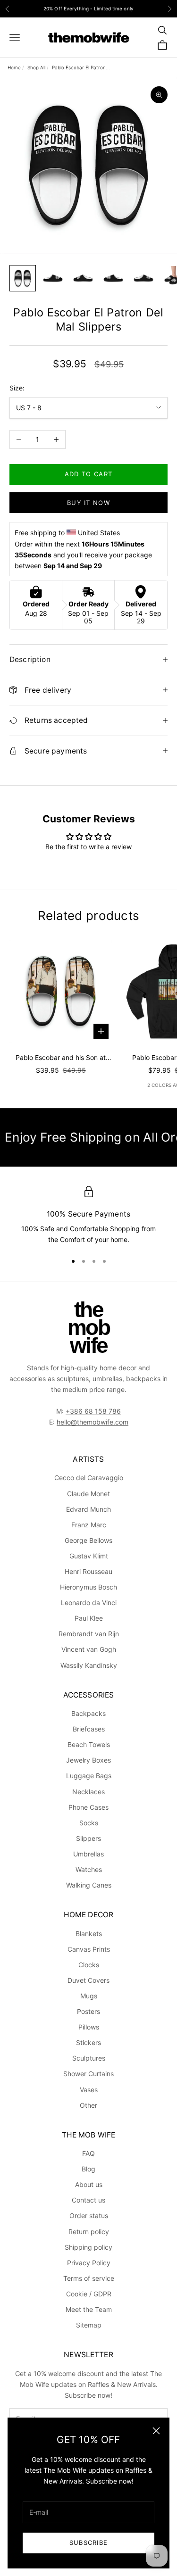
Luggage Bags (89, 1776)
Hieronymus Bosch (88, 1587)
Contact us (88, 2200)
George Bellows (88, 1540)
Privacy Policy (89, 2263)
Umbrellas (88, 1854)
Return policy (89, 2232)
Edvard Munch (88, 1509)
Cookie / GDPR (89, 2294)
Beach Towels (89, 1744)
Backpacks (88, 1713)
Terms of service (89, 2278)
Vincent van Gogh (89, 1649)
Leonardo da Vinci (89, 1603)
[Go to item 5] (143, 278)
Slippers (88, 1838)
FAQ (88, 2153)
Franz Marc (89, 1525)
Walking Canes (89, 1885)
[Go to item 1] (23, 278)
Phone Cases (88, 1807)
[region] (88, 1216)
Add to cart (88, 474)
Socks (89, 1823)
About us (89, 2184)
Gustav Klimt (89, 1556)
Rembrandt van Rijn (89, 1634)
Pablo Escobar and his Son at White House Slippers (61, 1058)
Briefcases (89, 1729)
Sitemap (89, 2325)
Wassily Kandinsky (89, 1665)
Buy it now (88, 503)
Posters (88, 2011)
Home (14, 67)
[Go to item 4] (113, 278)
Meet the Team (89, 2309)
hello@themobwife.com (93, 1422)
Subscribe (89, 2543)
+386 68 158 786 (93, 1411)
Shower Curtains (88, 2074)
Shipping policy (88, 2247)
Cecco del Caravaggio (89, 1478)
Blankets (89, 1934)
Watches (89, 1869)
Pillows (89, 2027)
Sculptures (89, 2058)
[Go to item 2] (53, 278)
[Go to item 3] (83, 278)
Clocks (89, 1965)
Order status (89, 2216)
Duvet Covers (88, 1980)
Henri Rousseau (88, 1571)
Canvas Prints (89, 1949)
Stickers (88, 2042)
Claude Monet (88, 1494)
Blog (88, 2169)
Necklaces (88, 1792)
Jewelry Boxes (88, 1760)
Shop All (36, 67)
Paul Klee (89, 1618)
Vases (89, 2090)
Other (88, 2105)
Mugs (89, 1996)
